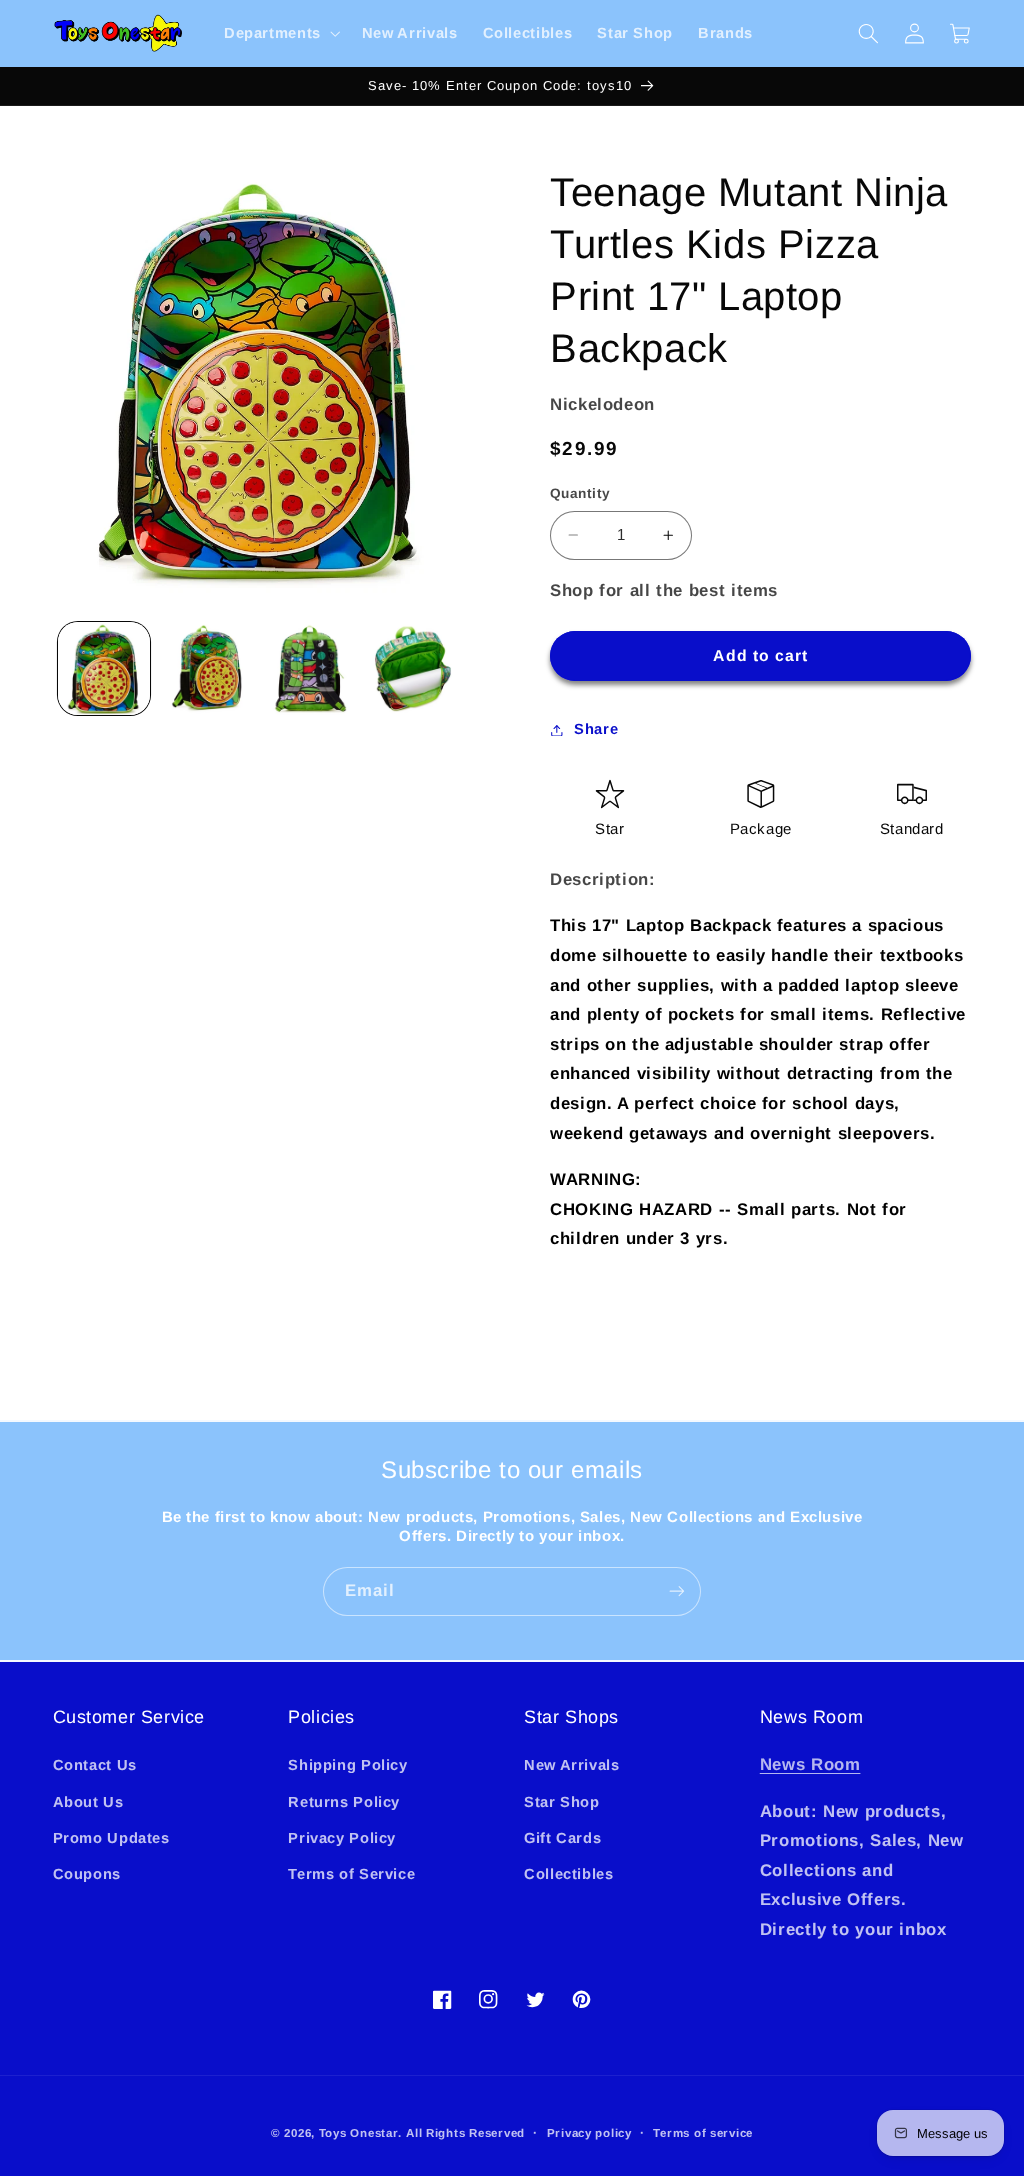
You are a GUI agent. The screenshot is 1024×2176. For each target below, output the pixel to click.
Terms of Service (351, 1874)
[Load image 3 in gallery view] (309, 668)
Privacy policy (589, 2133)
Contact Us (95, 1765)
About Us (88, 1802)
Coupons (87, 1874)
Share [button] (596, 729)
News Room (810, 1764)
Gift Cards (562, 1838)
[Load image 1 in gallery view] (104, 668)
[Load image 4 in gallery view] (412, 668)
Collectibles (569, 1874)
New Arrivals (572, 1765)
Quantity (580, 493)
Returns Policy (344, 1802)
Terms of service (703, 2133)
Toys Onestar (358, 2133)
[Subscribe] (677, 1591)
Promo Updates (111, 1838)
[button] (280, 34)
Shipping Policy (347, 1765)
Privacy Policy (342, 1838)
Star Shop (562, 1802)
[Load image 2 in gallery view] (207, 668)
